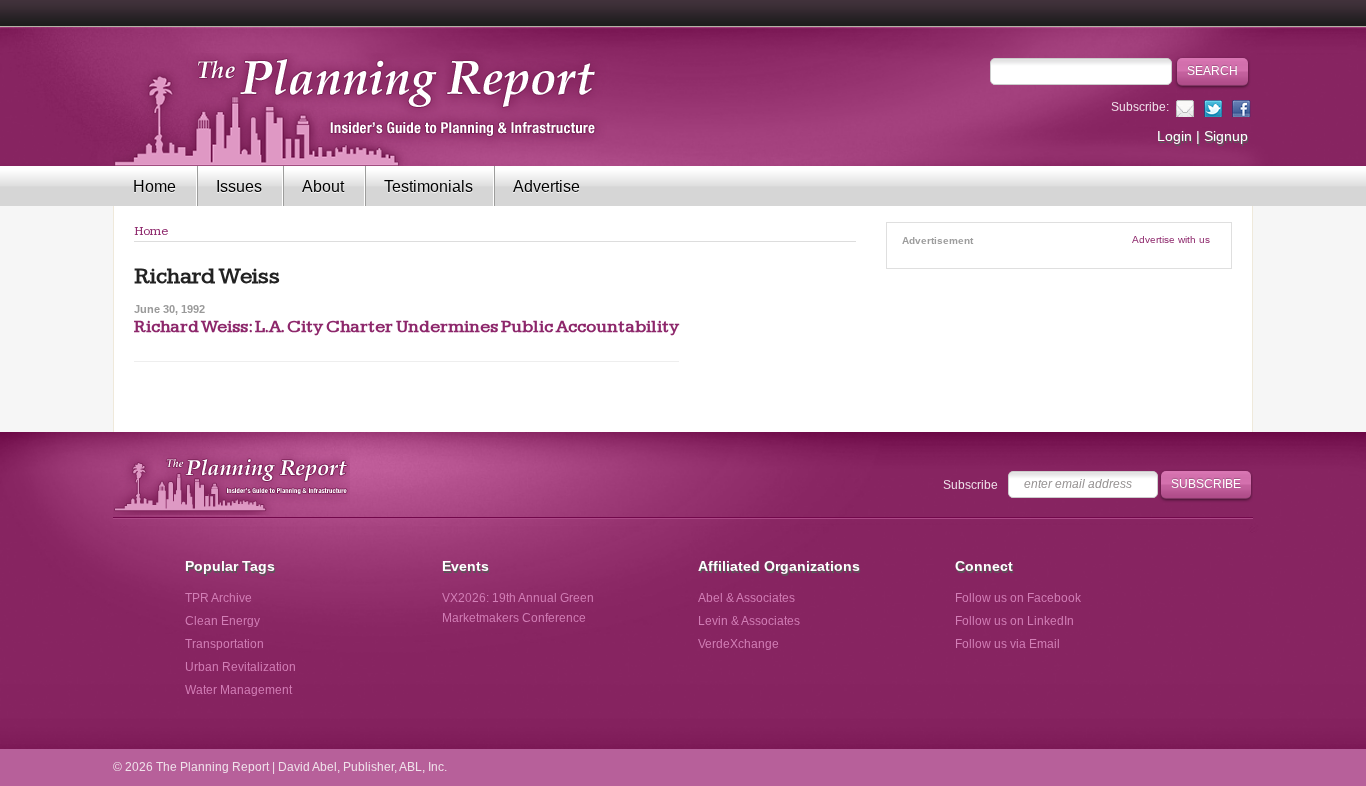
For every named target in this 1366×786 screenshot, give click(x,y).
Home (154, 186)
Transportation (224, 644)
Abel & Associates (746, 598)
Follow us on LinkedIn (1014, 621)
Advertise (546, 186)
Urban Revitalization (240, 667)
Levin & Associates (749, 621)
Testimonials (428, 186)
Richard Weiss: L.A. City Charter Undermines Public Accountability (406, 326)
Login (1174, 136)
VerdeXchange (738, 644)
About (323, 186)
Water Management (238, 690)
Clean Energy (222, 621)
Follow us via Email (1007, 644)
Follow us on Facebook (1018, 598)
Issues (239, 186)
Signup (1226, 136)
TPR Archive (218, 598)
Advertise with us (1171, 239)
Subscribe (970, 485)
